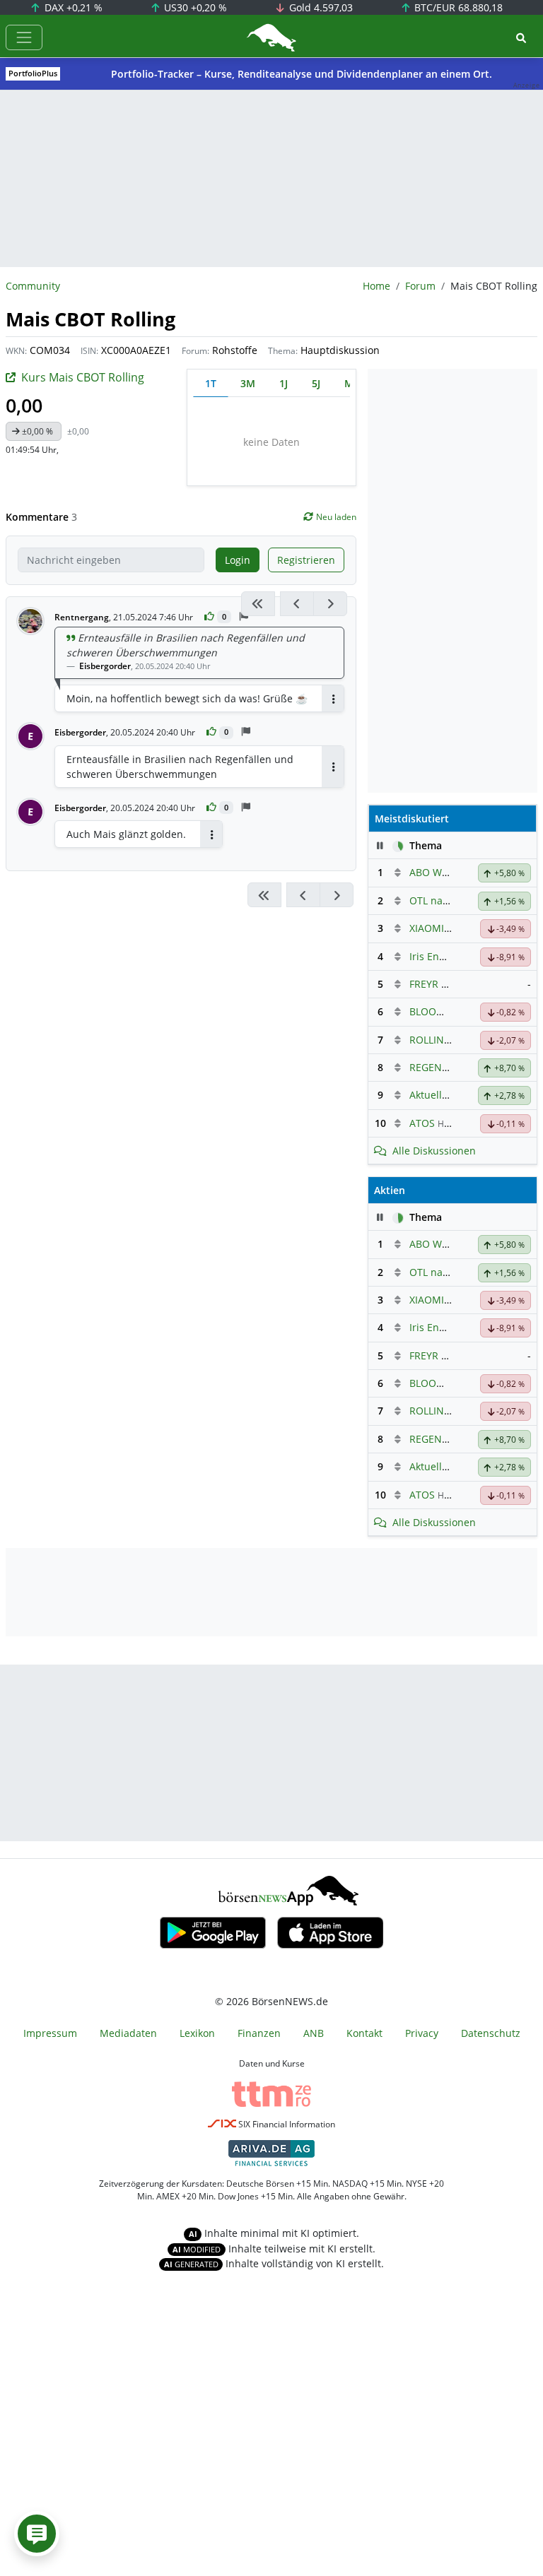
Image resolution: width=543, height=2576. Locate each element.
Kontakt (364, 2033)
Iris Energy (434, 956)
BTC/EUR (457, 7)
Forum (420, 286)
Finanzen (259, 2033)
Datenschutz (491, 2033)
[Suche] (521, 38)
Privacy (422, 2033)
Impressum (50, 2033)
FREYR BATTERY (446, 984)
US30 (194, 7)
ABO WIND (434, 872)
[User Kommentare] (37, 2534)
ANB (314, 2033)
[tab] (211, 383)
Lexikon (197, 2033)
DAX (72, 7)
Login (238, 560)
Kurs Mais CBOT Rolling (83, 377)
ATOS (422, 1123)
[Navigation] (24, 37)
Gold (320, 7)
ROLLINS (430, 1040)
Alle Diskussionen (434, 1151)
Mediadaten (128, 2033)
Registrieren (306, 560)
